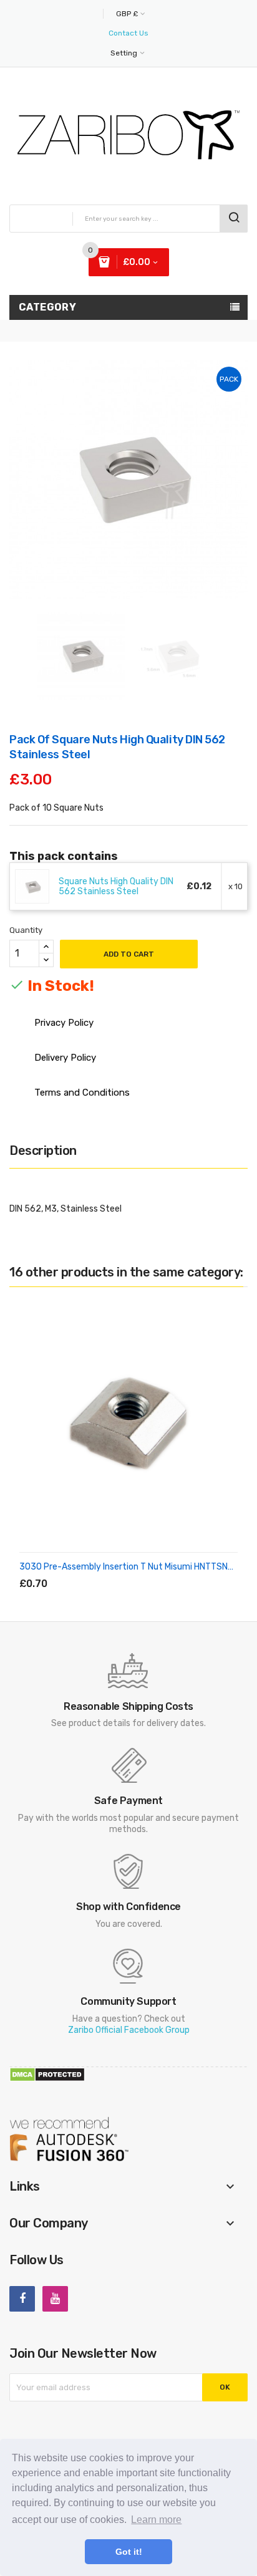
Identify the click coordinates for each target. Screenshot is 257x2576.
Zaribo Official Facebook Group (129, 2030)
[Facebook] (22, 2299)
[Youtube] (55, 2299)
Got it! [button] (129, 2552)
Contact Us (128, 33)
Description (43, 1151)
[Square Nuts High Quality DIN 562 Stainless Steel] (32, 886)
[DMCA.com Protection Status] (47, 2074)
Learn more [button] (156, 2520)
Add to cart (129, 954)
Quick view (133, 1569)
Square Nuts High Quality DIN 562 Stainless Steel (116, 887)
